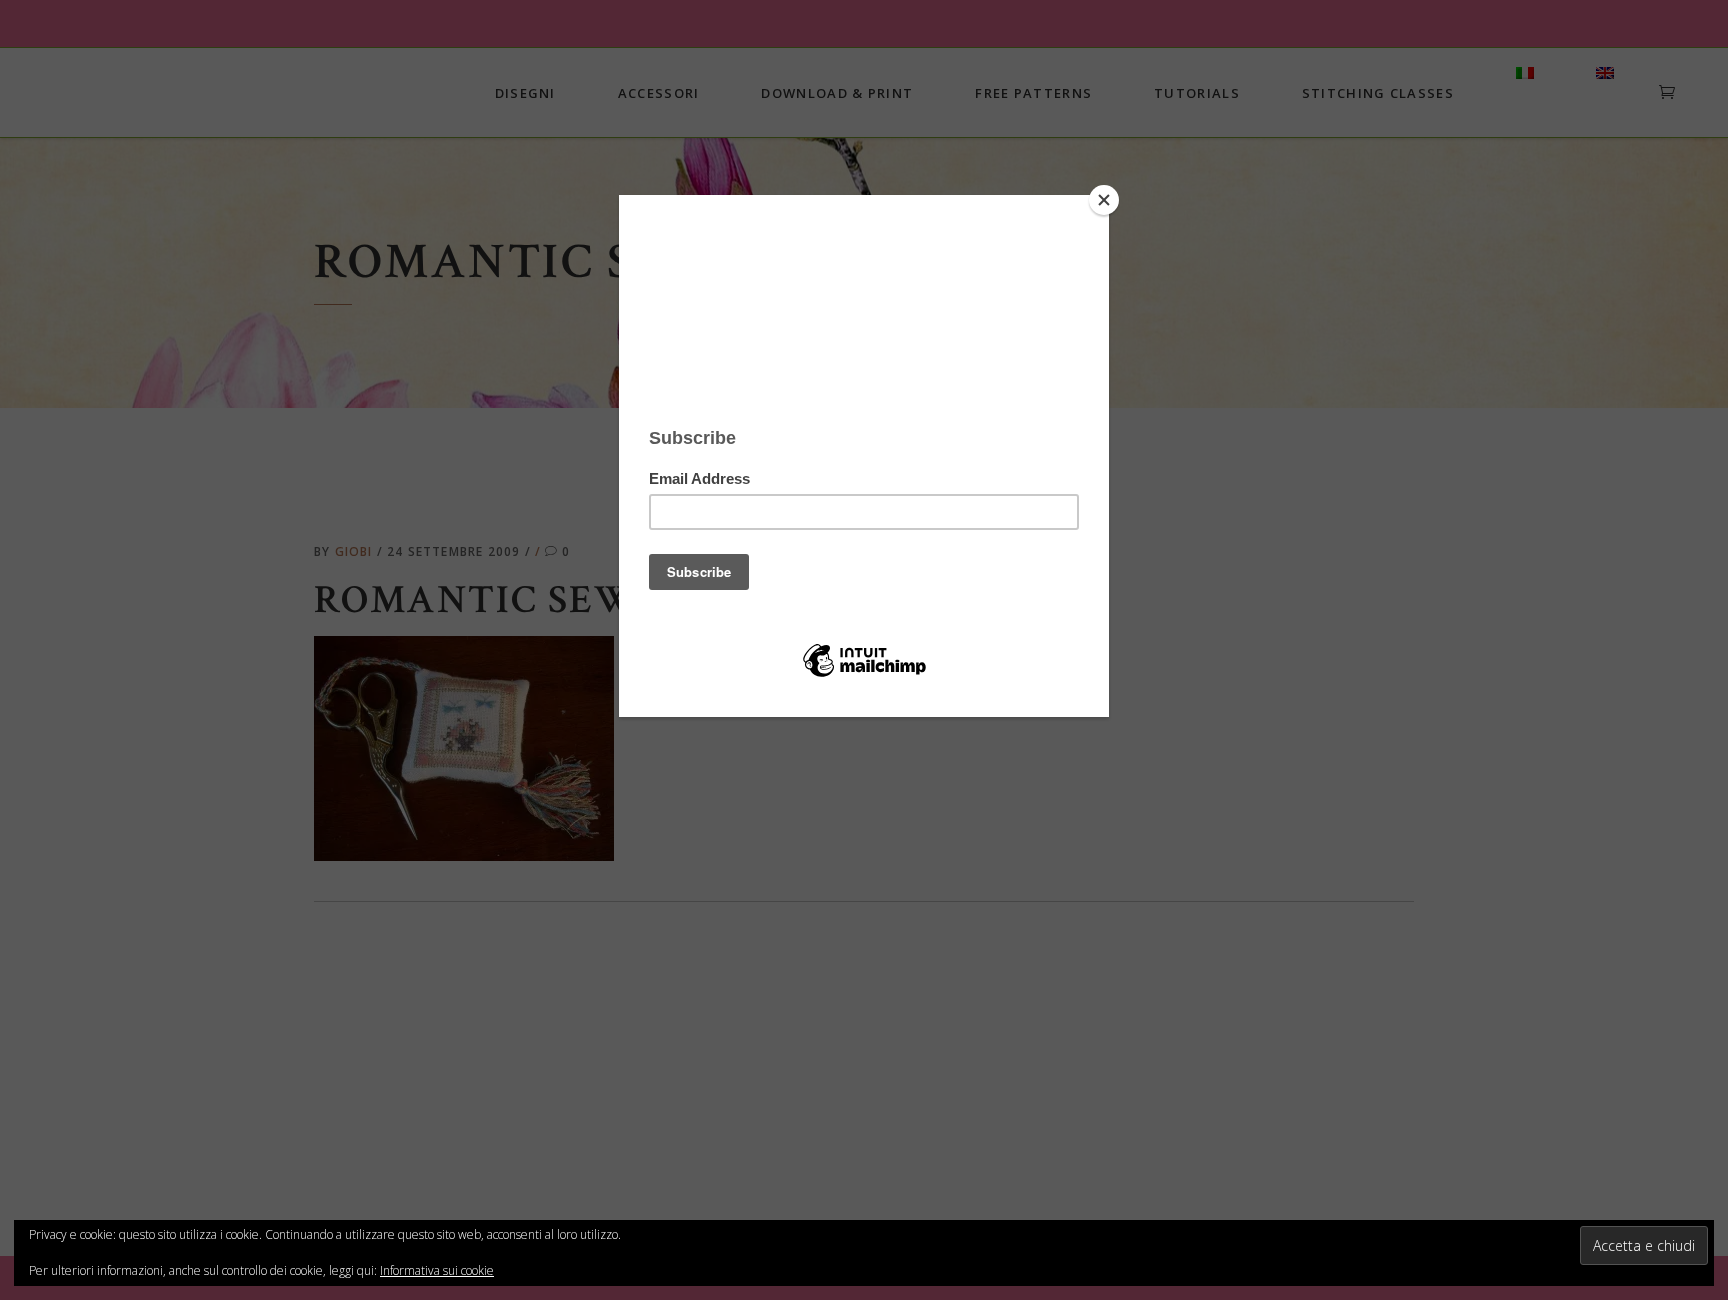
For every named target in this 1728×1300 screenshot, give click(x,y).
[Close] (1104, 200)
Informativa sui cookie (437, 1270)
